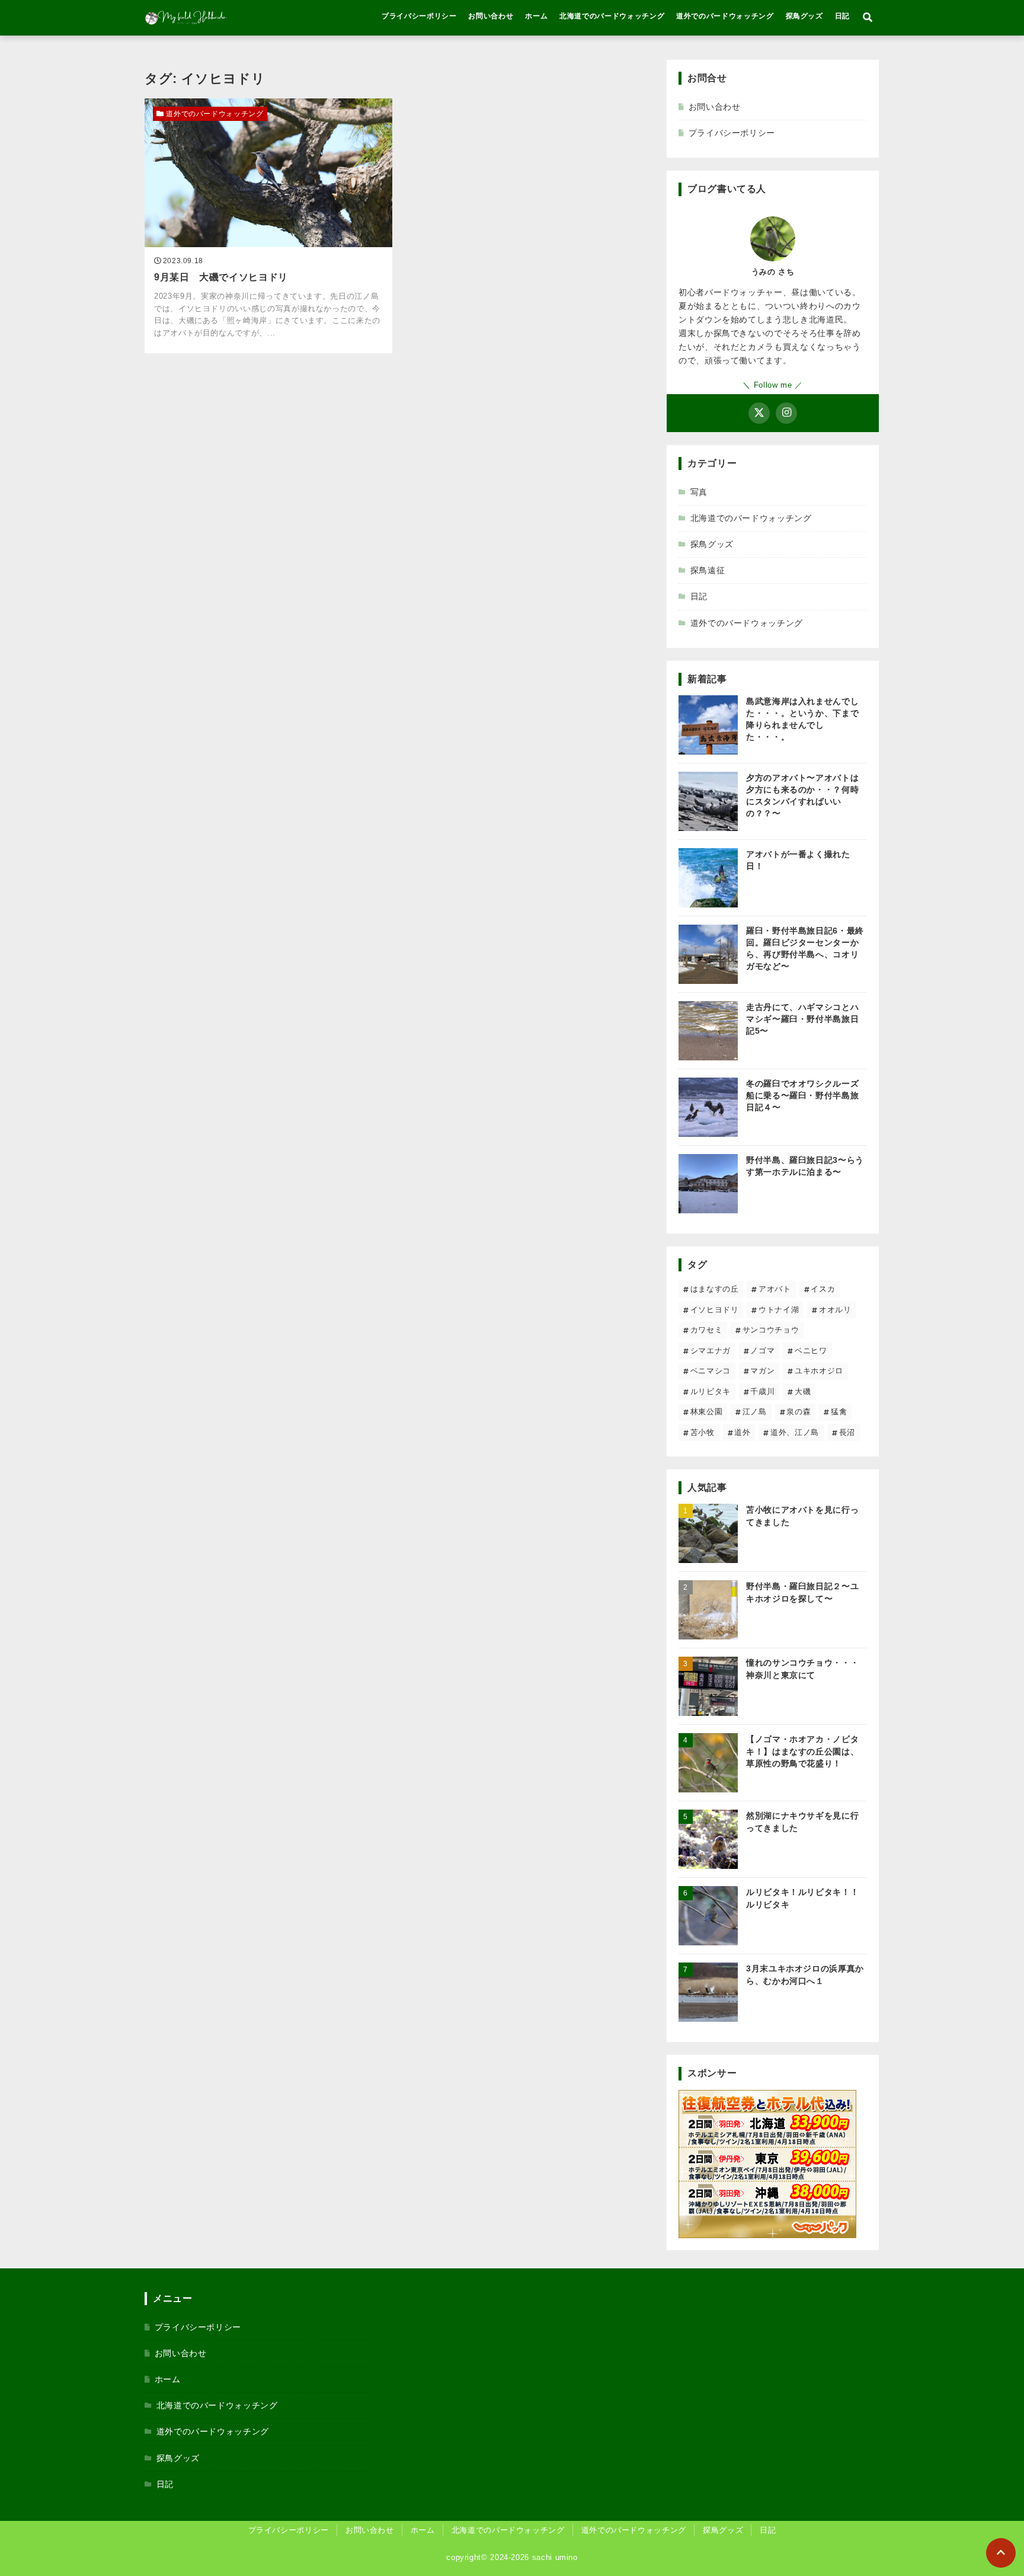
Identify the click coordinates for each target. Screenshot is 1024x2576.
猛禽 (839, 1412)
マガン (762, 1371)
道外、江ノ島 (795, 1432)
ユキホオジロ (819, 1371)
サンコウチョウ (771, 1330)
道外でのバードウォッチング (725, 16)
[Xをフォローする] (759, 413)
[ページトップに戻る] (1001, 2553)
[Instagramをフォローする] (786, 413)
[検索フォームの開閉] (868, 18)
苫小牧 (703, 1432)
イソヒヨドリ (715, 1310)
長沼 (847, 1432)
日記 (842, 16)
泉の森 (799, 1412)
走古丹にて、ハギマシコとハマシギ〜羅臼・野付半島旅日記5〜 (802, 1019)
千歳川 (762, 1391)
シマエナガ (711, 1351)
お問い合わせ (491, 16)
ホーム (536, 16)
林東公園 (707, 1412)
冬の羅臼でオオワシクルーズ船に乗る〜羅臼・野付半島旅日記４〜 (802, 1095)
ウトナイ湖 (779, 1310)
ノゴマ (762, 1351)
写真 (699, 492)
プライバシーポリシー (419, 16)
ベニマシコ (711, 1371)
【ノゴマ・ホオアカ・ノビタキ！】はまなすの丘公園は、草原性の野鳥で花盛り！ (802, 1751)
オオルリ (835, 1310)
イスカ (823, 1289)
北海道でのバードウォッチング (612, 16)
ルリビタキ (711, 1391)
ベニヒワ (811, 1351)
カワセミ (707, 1330)
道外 (742, 1432)
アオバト (775, 1289)
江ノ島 (755, 1412)
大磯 (803, 1391)
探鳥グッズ (804, 16)
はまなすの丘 (715, 1289)
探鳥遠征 (708, 570)
